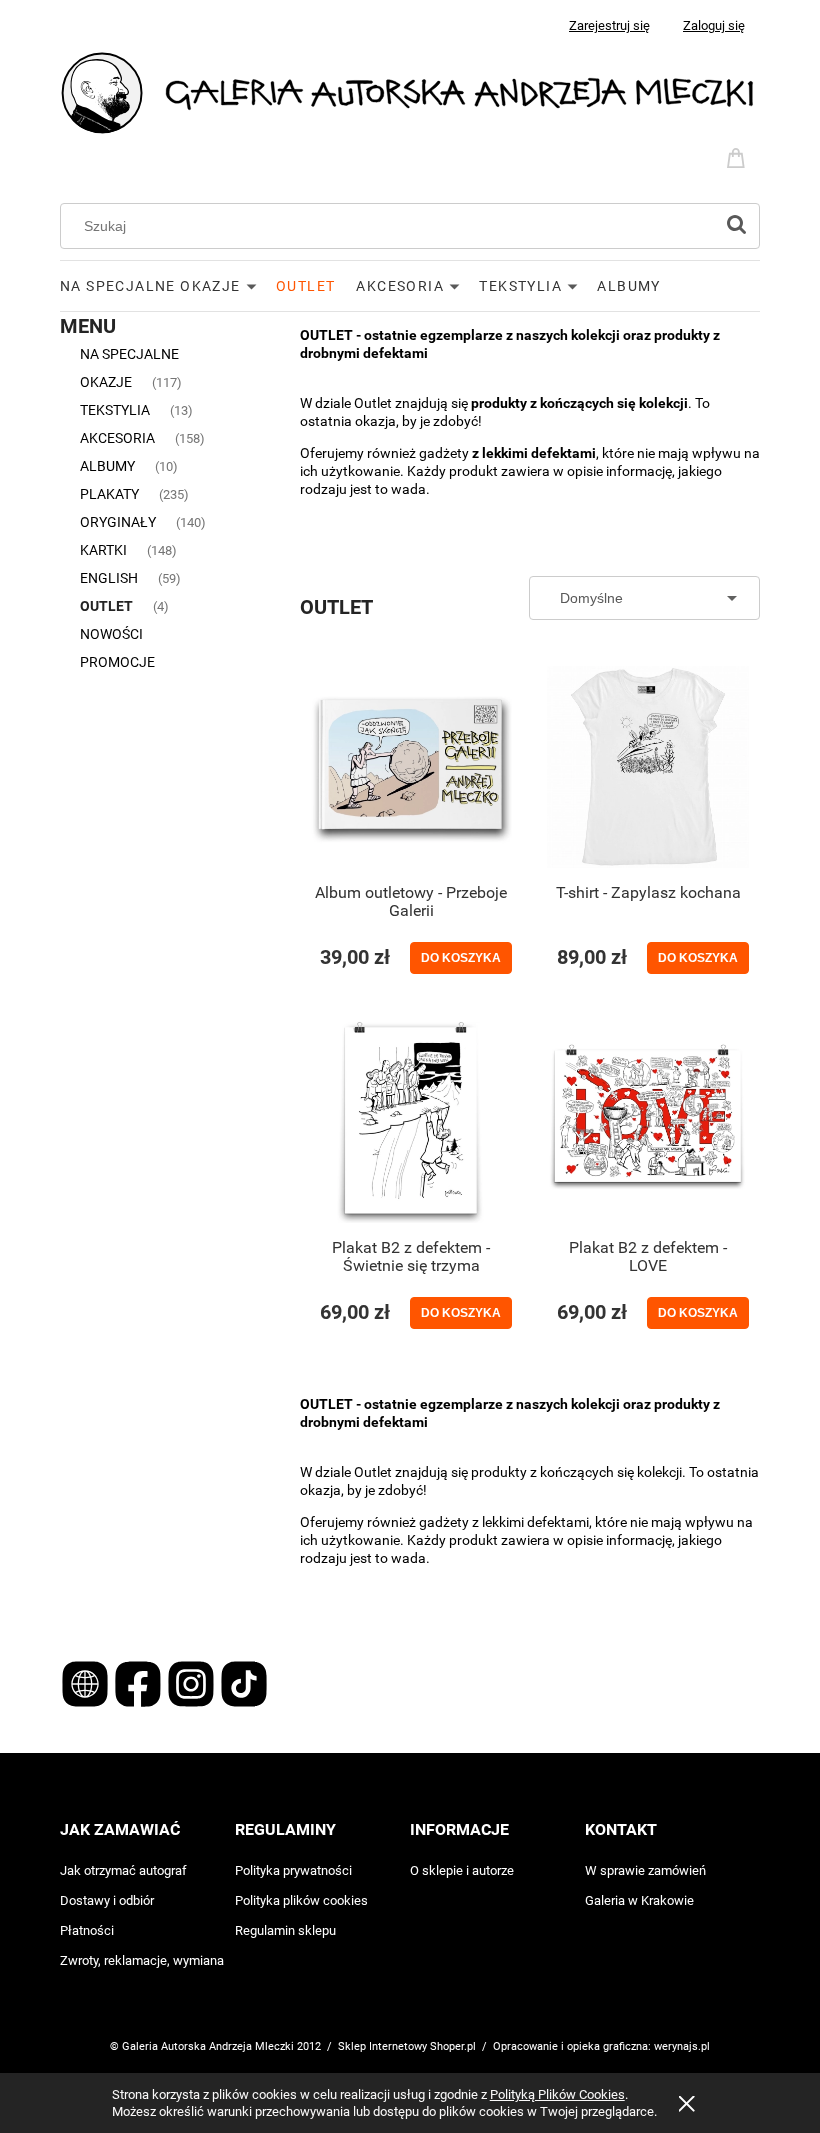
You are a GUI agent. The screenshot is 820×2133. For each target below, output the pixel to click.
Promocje (117, 662)
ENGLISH (109, 578)
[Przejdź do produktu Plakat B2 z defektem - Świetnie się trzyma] (411, 1122)
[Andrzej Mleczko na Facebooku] (139, 1683)
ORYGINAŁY (118, 522)
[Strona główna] (410, 91)
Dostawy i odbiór (107, 1900)
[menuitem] (168, 286)
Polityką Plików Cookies (557, 2094)
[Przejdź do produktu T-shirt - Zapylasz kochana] (648, 767)
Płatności (87, 1930)
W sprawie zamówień (645, 1870)
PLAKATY (109, 494)
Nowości (111, 634)
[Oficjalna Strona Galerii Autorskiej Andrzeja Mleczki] (86, 1683)
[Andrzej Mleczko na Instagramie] (192, 1683)
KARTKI (103, 550)
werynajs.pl (682, 2046)
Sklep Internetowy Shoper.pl (407, 2046)
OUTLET (106, 606)
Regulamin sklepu (285, 1930)
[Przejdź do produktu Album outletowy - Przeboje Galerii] (411, 767)
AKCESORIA (117, 438)
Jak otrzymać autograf (123, 1870)
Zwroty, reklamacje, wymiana (142, 1960)
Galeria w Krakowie (639, 1900)
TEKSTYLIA (115, 410)
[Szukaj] (736, 226)
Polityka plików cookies (301, 1900)
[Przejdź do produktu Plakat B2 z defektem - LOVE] (648, 1122)
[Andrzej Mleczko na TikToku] (244, 1683)
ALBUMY (107, 466)
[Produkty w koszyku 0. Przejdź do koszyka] (739, 156)
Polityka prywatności (293, 1870)
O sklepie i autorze (462, 1870)
